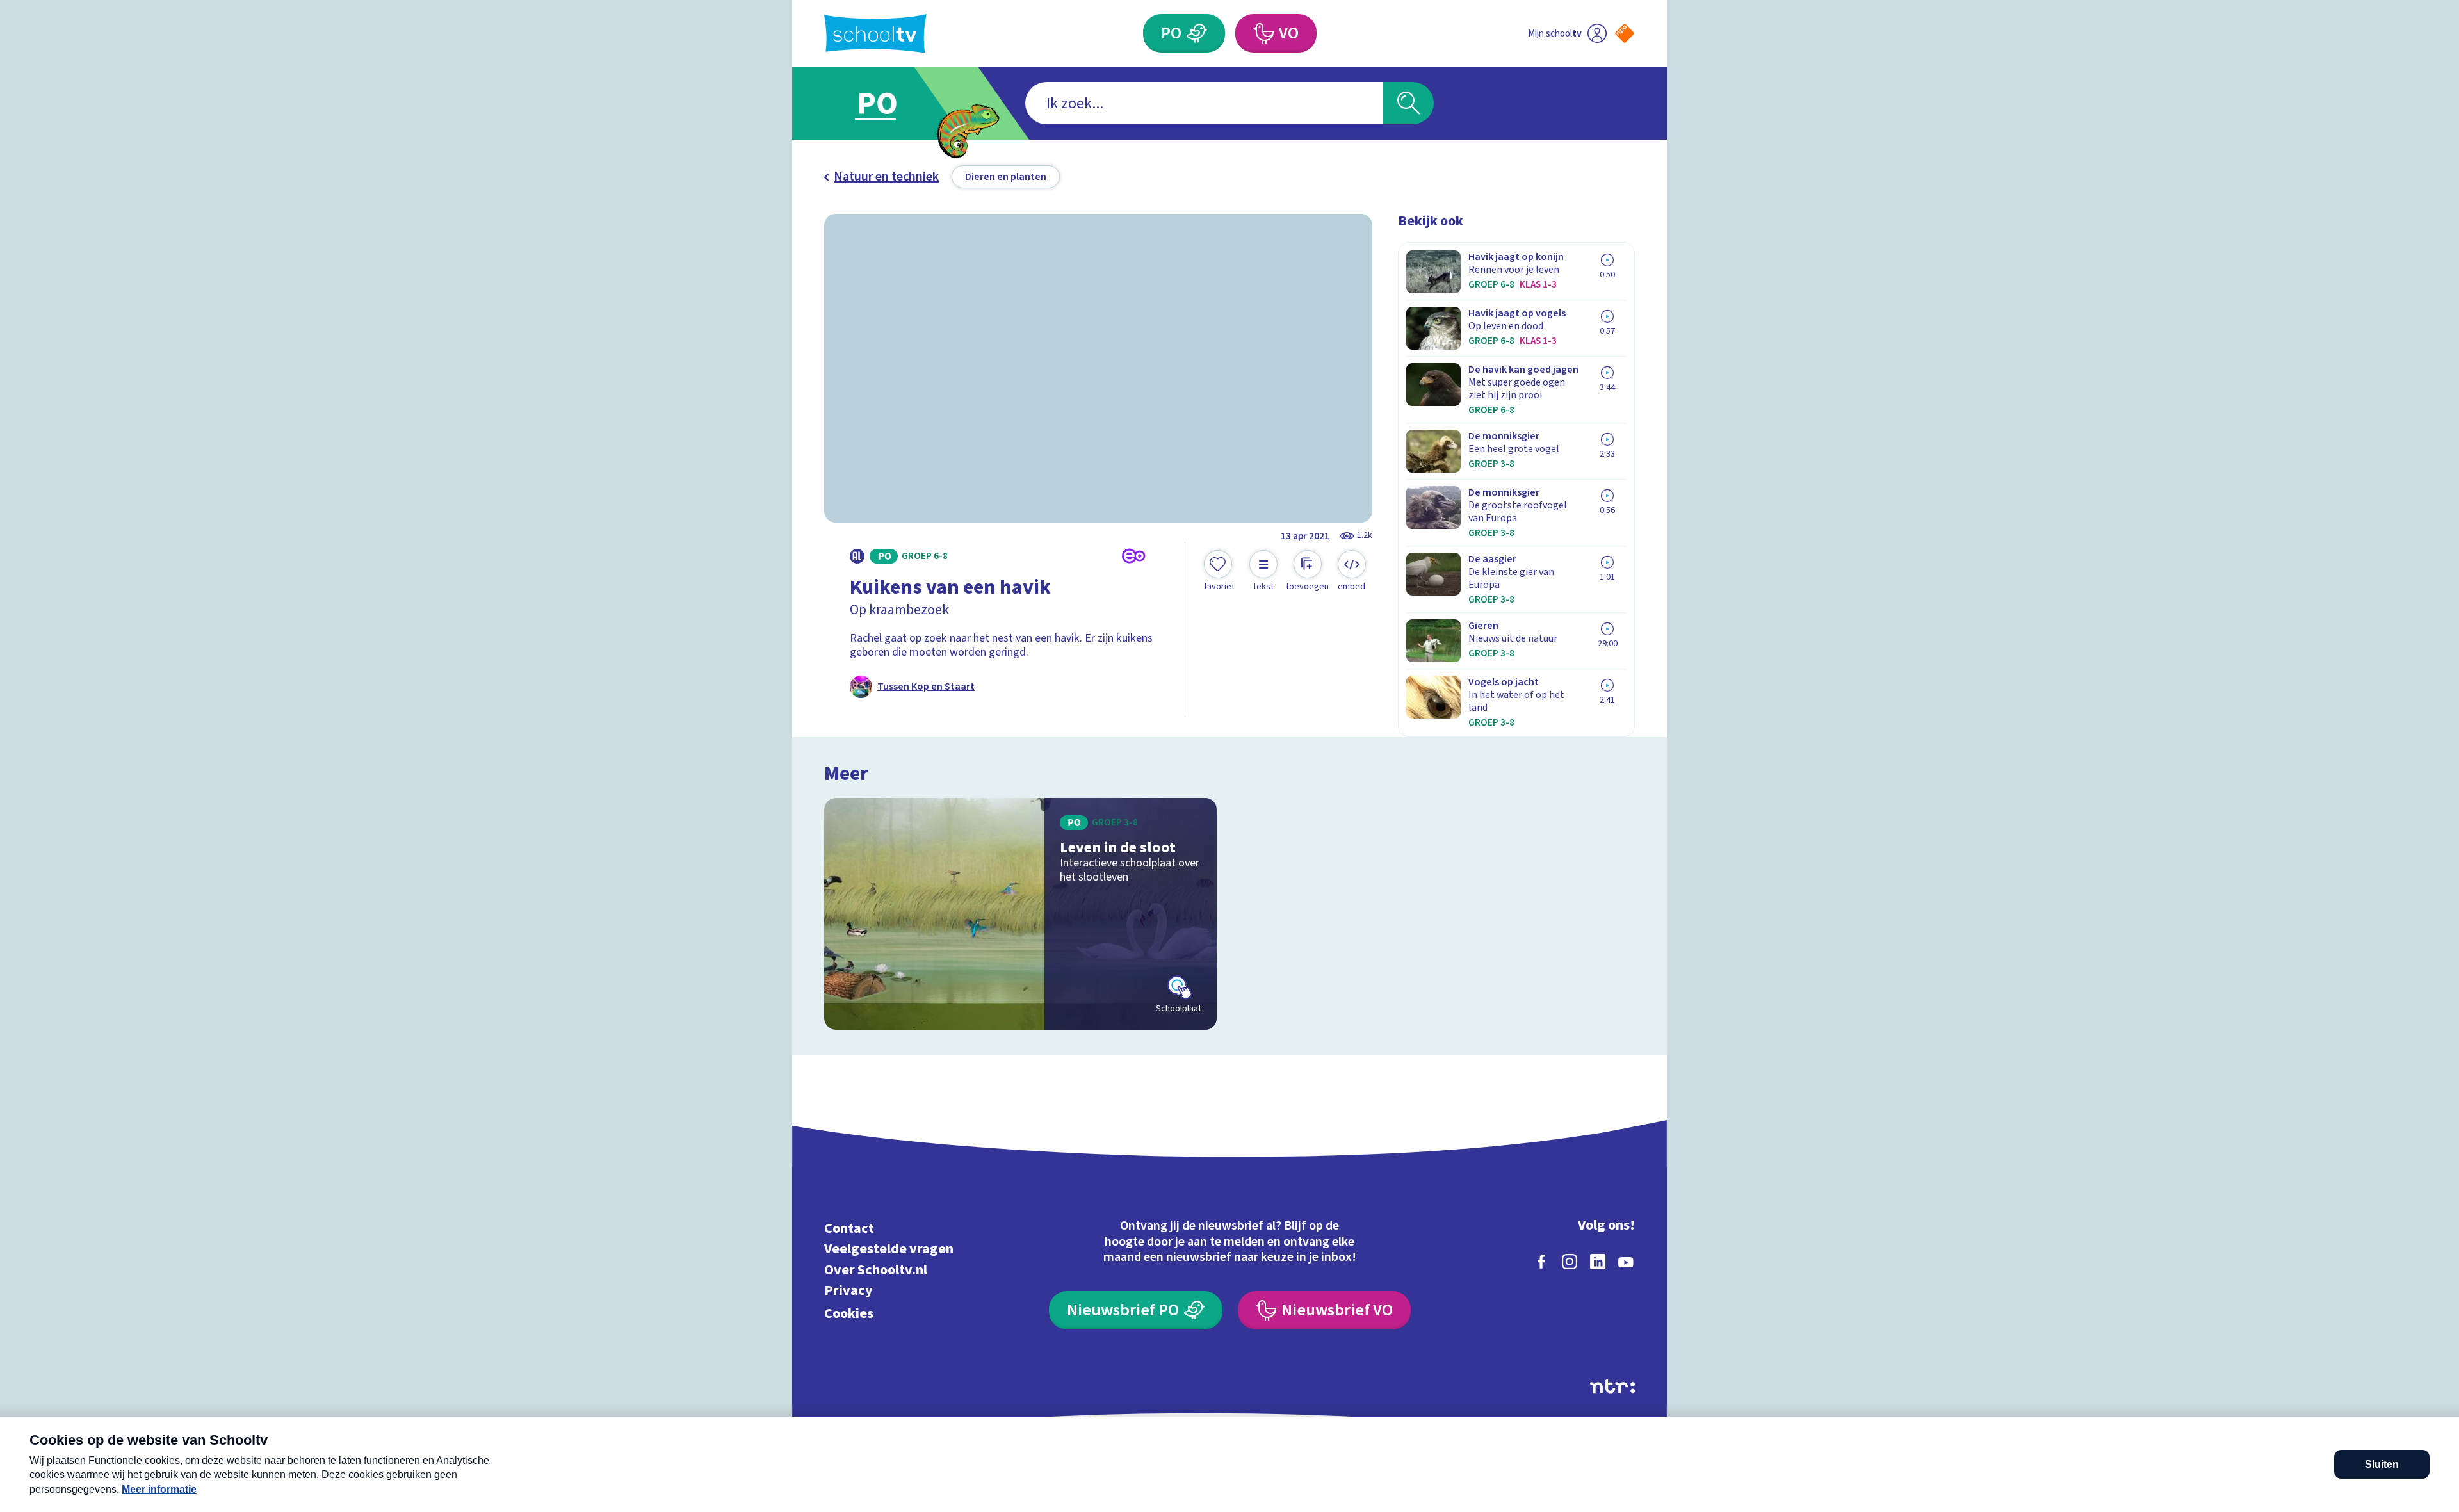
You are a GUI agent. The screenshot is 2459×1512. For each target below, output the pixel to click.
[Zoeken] (1408, 103)
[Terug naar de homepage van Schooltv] (875, 34)
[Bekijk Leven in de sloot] (1020, 914)
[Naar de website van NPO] (1625, 33)
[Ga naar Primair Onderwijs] (888, 103)
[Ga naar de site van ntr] (1612, 1386)
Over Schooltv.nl (876, 1270)
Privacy (848, 1291)
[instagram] (1570, 1262)
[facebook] (1541, 1262)
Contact (849, 1228)
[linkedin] (1598, 1262)
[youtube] (1626, 1262)
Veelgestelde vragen (889, 1249)
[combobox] (1204, 103)
